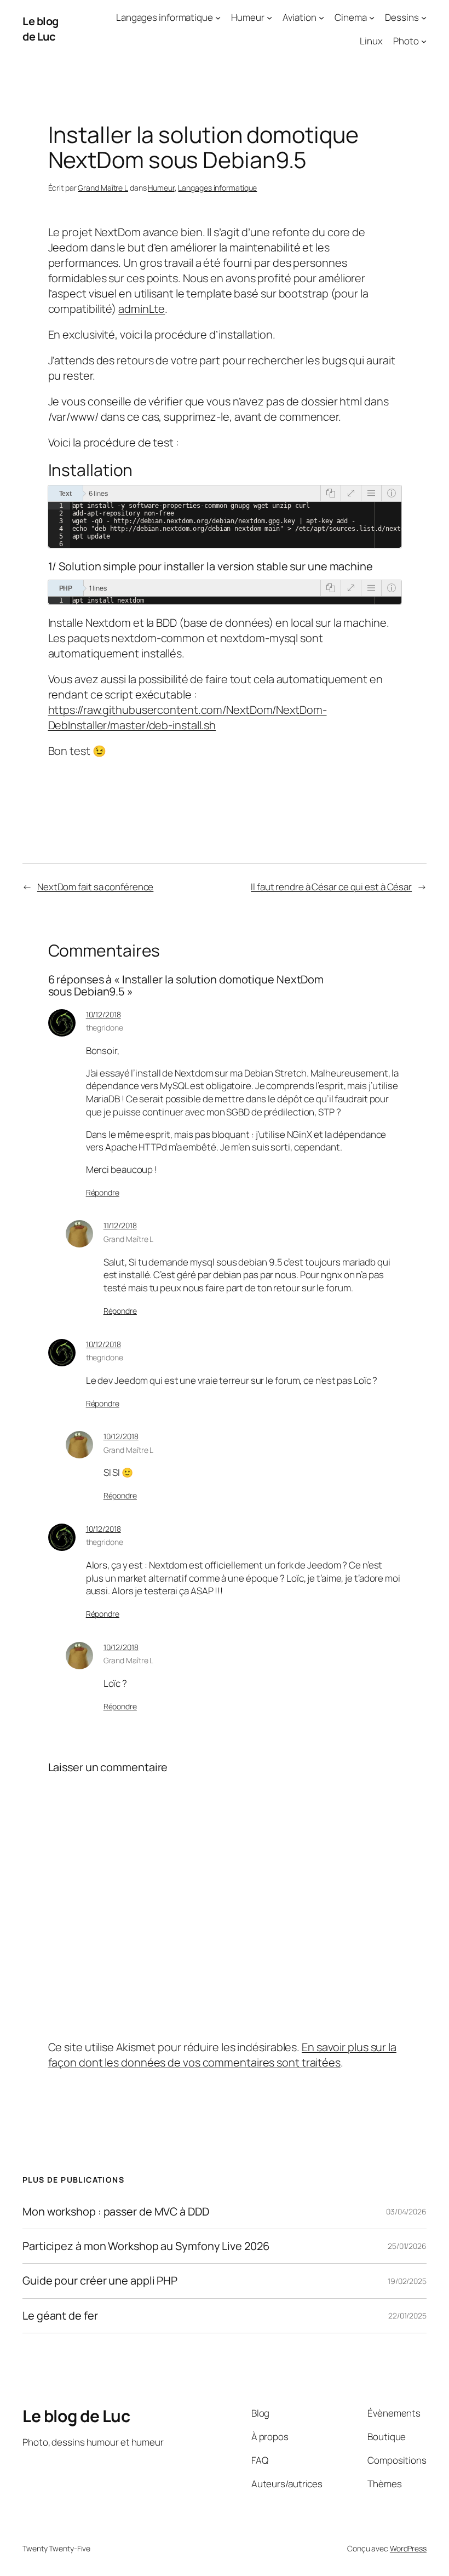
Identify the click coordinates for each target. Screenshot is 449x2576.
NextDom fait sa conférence (95, 887)
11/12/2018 (120, 1225)
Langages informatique (217, 188)
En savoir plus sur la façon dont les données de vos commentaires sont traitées (222, 2055)
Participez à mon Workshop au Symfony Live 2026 (146, 2246)
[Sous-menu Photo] (424, 41)
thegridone (105, 1027)
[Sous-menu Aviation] (321, 18)
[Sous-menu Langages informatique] (218, 18)
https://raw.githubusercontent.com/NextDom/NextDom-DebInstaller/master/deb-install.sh (188, 717)
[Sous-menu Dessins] (424, 18)
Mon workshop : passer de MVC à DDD (116, 2212)
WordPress (408, 2548)
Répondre (103, 1192)
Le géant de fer (60, 2316)
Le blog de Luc (41, 29)
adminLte (142, 309)
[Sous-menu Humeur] (269, 18)
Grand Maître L (103, 188)
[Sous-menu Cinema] (372, 18)
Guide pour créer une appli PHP (100, 2281)
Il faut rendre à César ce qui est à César (331, 887)
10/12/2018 (103, 1014)
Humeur (161, 188)
